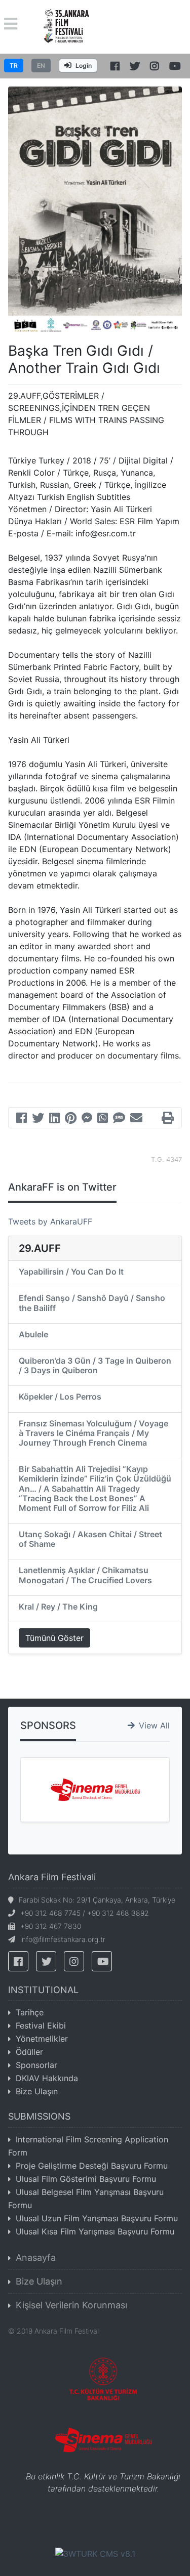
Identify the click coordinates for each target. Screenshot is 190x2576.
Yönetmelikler (42, 2039)
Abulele (33, 1334)
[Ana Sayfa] (67, 26)
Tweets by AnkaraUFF (50, 1221)
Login (84, 66)
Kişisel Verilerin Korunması (71, 2305)
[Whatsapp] (103, 1119)
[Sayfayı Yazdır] (168, 1119)
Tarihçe (30, 2012)
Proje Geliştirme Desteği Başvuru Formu (92, 2166)
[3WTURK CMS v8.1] (95, 2553)
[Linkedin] (54, 1119)
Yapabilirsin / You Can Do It (71, 1272)
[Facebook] (22, 1119)
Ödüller (29, 2052)
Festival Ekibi (41, 2025)
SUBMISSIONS (39, 2116)
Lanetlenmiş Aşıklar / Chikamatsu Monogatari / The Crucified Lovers (85, 1575)
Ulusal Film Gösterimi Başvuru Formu (86, 2179)
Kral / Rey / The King (58, 1607)
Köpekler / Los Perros (60, 1397)
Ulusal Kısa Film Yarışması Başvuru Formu (95, 2231)
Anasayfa (36, 2257)
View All (154, 1725)
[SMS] (119, 1119)
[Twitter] (38, 1119)
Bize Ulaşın (37, 2091)
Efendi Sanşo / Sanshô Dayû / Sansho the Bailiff (92, 1303)
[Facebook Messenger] (87, 1119)
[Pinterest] (71, 1119)
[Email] (136, 1119)
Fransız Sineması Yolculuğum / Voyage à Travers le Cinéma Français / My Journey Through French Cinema (93, 1433)
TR (14, 66)
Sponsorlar (36, 2065)
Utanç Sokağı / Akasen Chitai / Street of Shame (90, 1539)
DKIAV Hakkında (47, 2078)
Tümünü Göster (54, 1638)
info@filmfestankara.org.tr (63, 1939)
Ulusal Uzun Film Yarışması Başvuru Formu (97, 2218)
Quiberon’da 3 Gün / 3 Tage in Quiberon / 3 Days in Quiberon (95, 1365)
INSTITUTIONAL (43, 1990)
